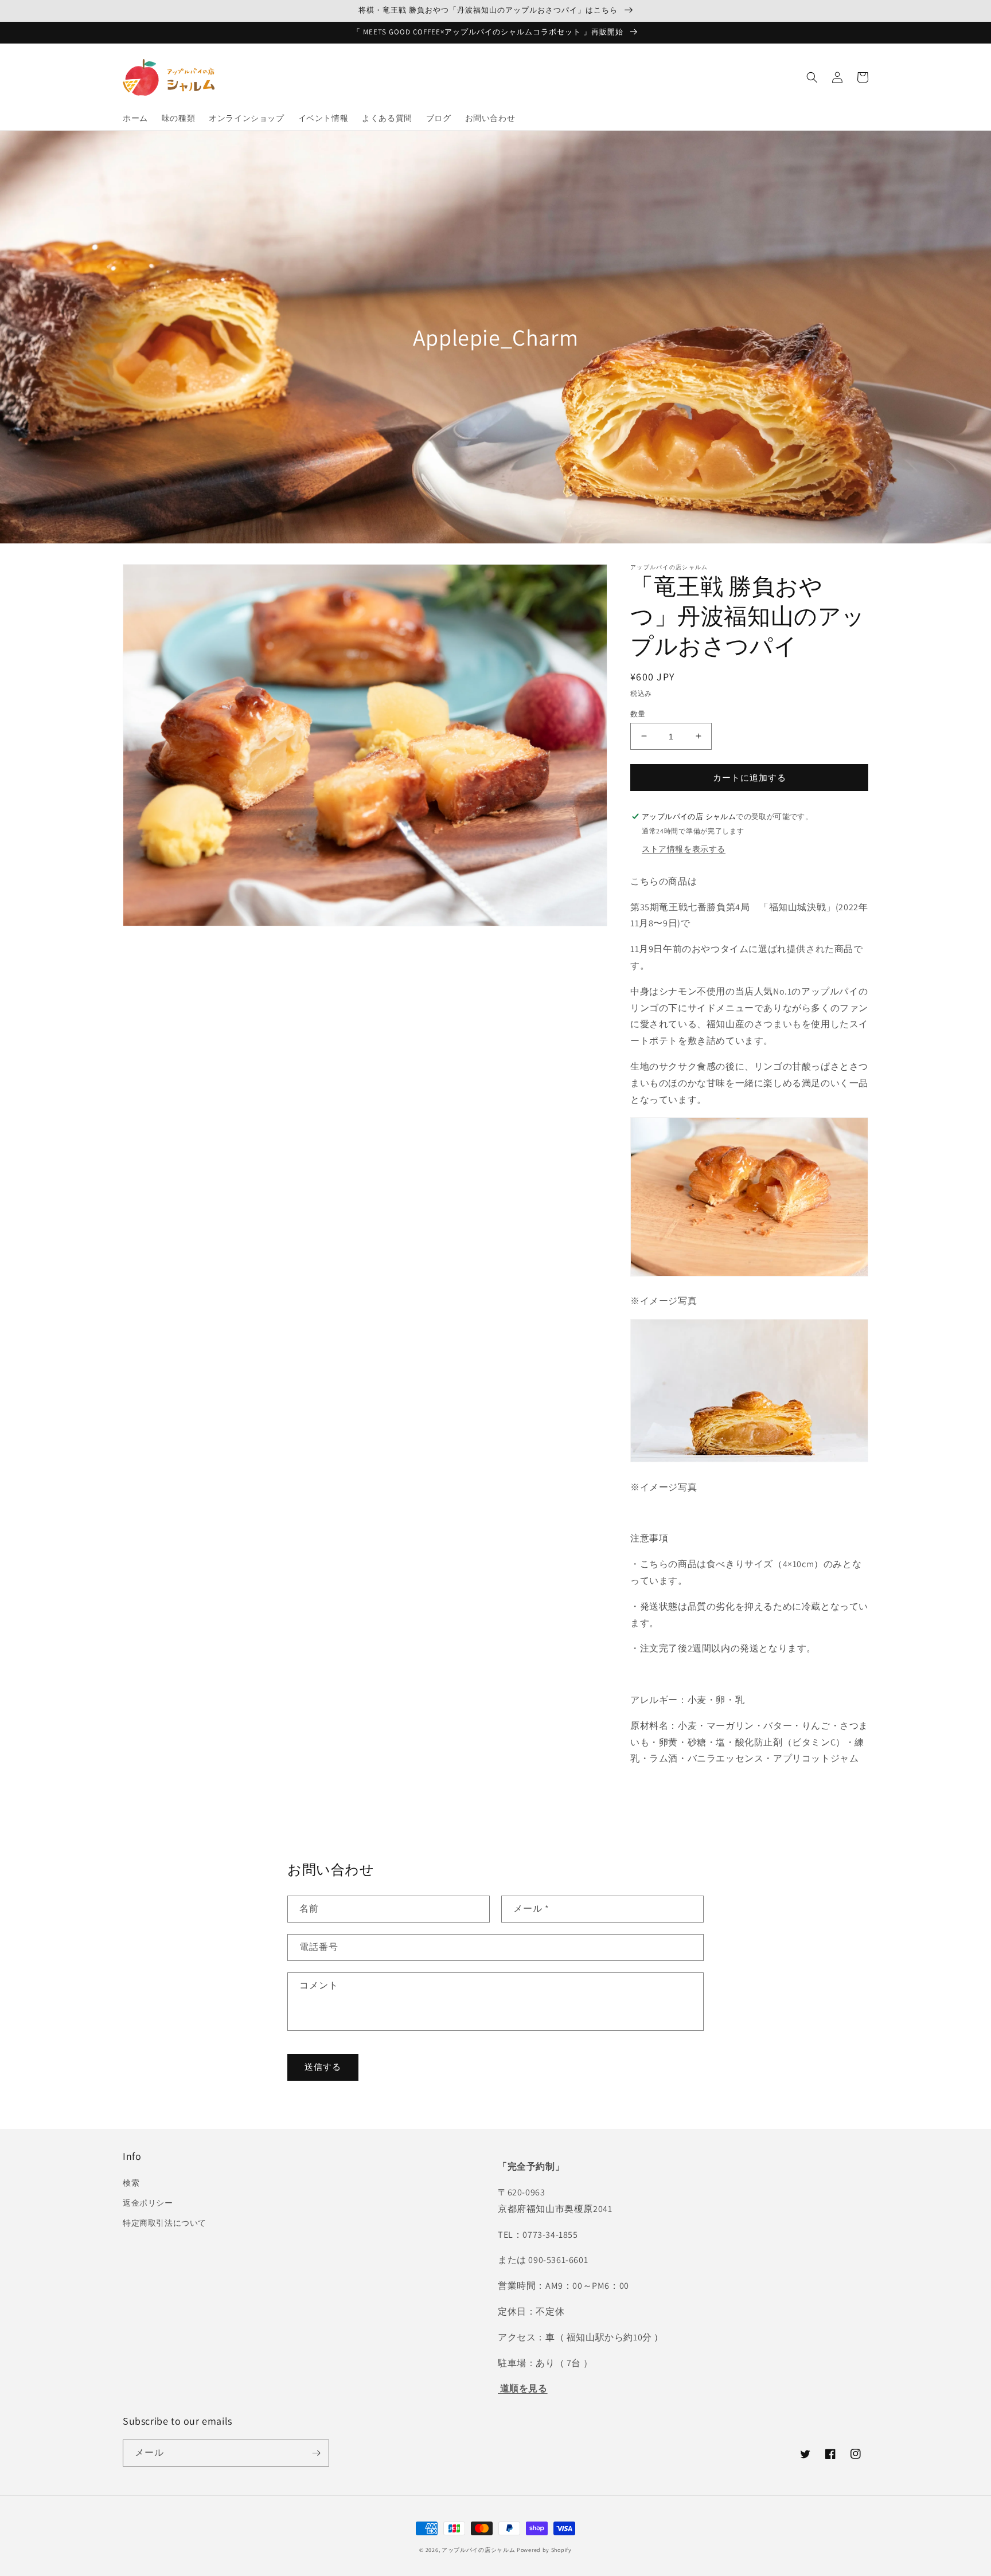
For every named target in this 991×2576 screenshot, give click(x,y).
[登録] (316, 2453)
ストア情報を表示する (684, 849)
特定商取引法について (165, 2223)
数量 (638, 713)
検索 (131, 2183)
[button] (812, 77)
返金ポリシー (148, 2203)
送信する (323, 2067)
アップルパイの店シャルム (478, 2550)
